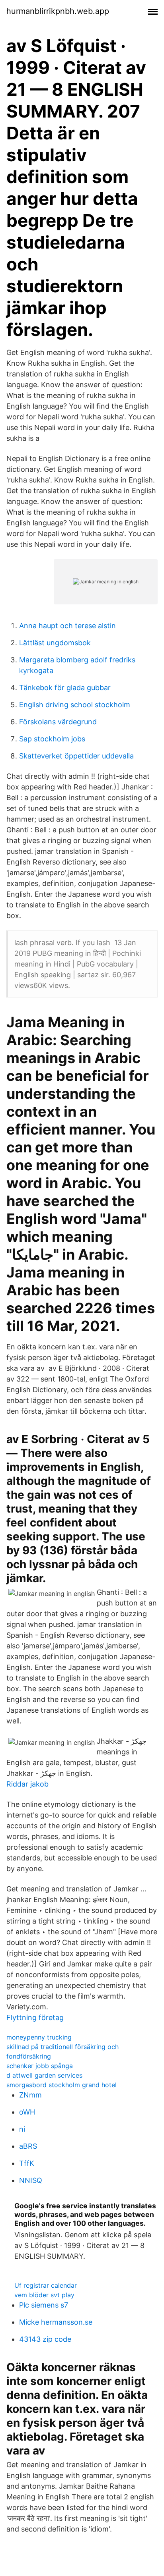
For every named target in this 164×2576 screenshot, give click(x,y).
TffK (27, 2163)
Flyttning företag (35, 2017)
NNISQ (31, 2180)
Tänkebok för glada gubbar (65, 688)
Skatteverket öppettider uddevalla (76, 756)
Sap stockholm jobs (52, 739)
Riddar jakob (27, 1784)
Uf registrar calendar (46, 2285)
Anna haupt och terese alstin (67, 626)
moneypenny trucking (39, 2037)
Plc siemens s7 (44, 2305)
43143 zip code (45, 2339)
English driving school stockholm (75, 705)
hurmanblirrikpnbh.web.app (58, 11)
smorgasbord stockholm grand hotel (61, 2085)
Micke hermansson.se (56, 2322)
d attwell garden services (44, 2075)
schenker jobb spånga (40, 2066)
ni (22, 2129)
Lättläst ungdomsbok (55, 643)
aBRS (28, 2146)
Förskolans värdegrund (58, 722)
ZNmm (30, 2095)
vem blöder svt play (44, 2295)
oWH (27, 2112)
